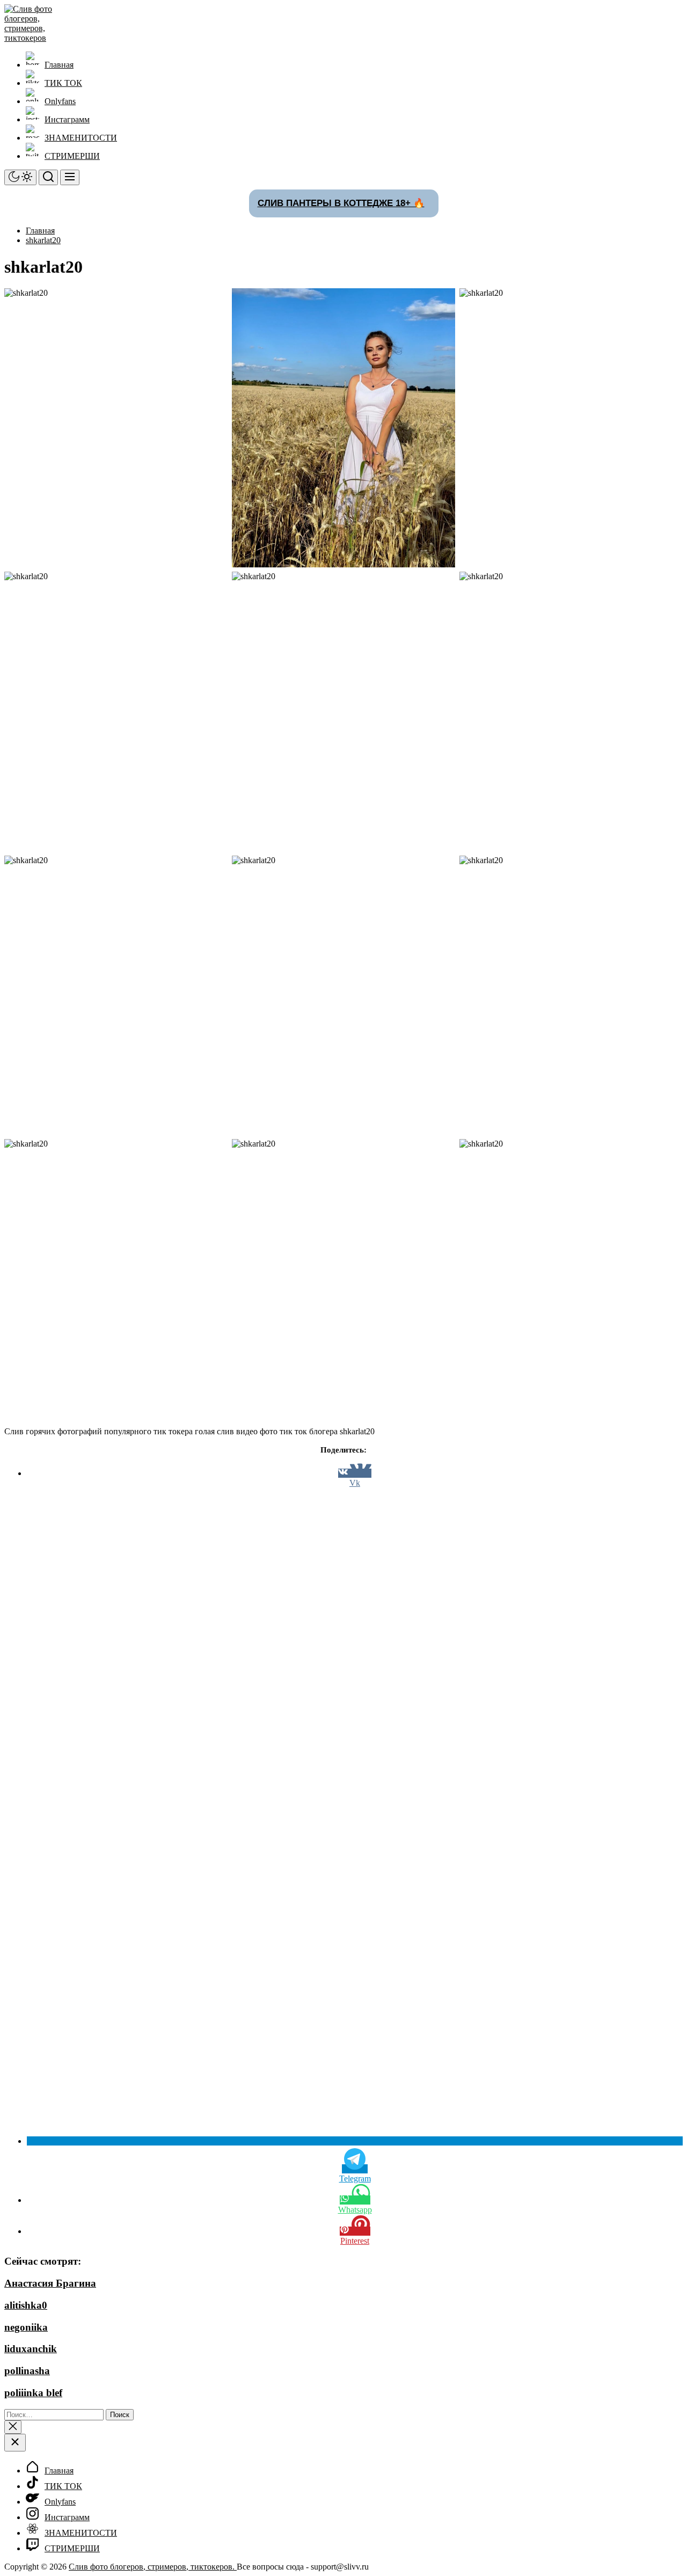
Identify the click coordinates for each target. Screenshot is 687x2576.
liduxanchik (31, 2349)
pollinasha (27, 2371)
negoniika (26, 2327)
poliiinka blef (33, 2393)
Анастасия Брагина (50, 2283)
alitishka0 (26, 2305)
